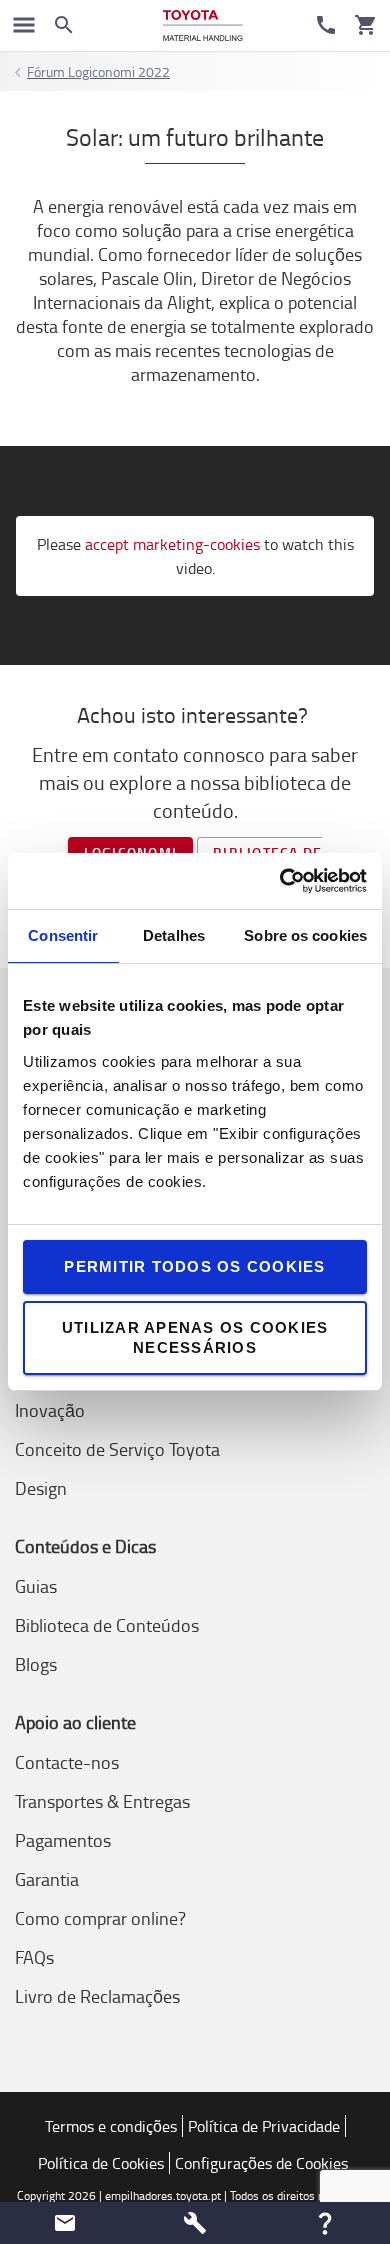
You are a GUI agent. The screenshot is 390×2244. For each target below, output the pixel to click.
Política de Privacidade (264, 2126)
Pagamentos (63, 1840)
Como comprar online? (100, 1918)
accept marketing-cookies (172, 544)
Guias (36, 1586)
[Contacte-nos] (326, 25)
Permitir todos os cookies (194, 1266)
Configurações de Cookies (261, 2163)
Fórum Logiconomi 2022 (98, 71)
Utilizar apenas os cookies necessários (195, 1337)
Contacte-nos (67, 1762)
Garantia (47, 1879)
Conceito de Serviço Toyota (117, 1449)
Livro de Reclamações (97, 1996)
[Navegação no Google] (24, 25)
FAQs (34, 1957)
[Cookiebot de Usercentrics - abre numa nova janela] (280, 881)
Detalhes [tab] (174, 935)
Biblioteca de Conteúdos (107, 1625)
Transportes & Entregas (102, 1801)
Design (41, 1488)
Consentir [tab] (63, 935)
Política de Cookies (101, 2163)
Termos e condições (111, 2126)
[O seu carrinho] (366, 25)
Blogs (36, 1664)
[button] (65, 2223)
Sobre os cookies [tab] (305, 935)
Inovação (50, 1410)
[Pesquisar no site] (64, 25)
